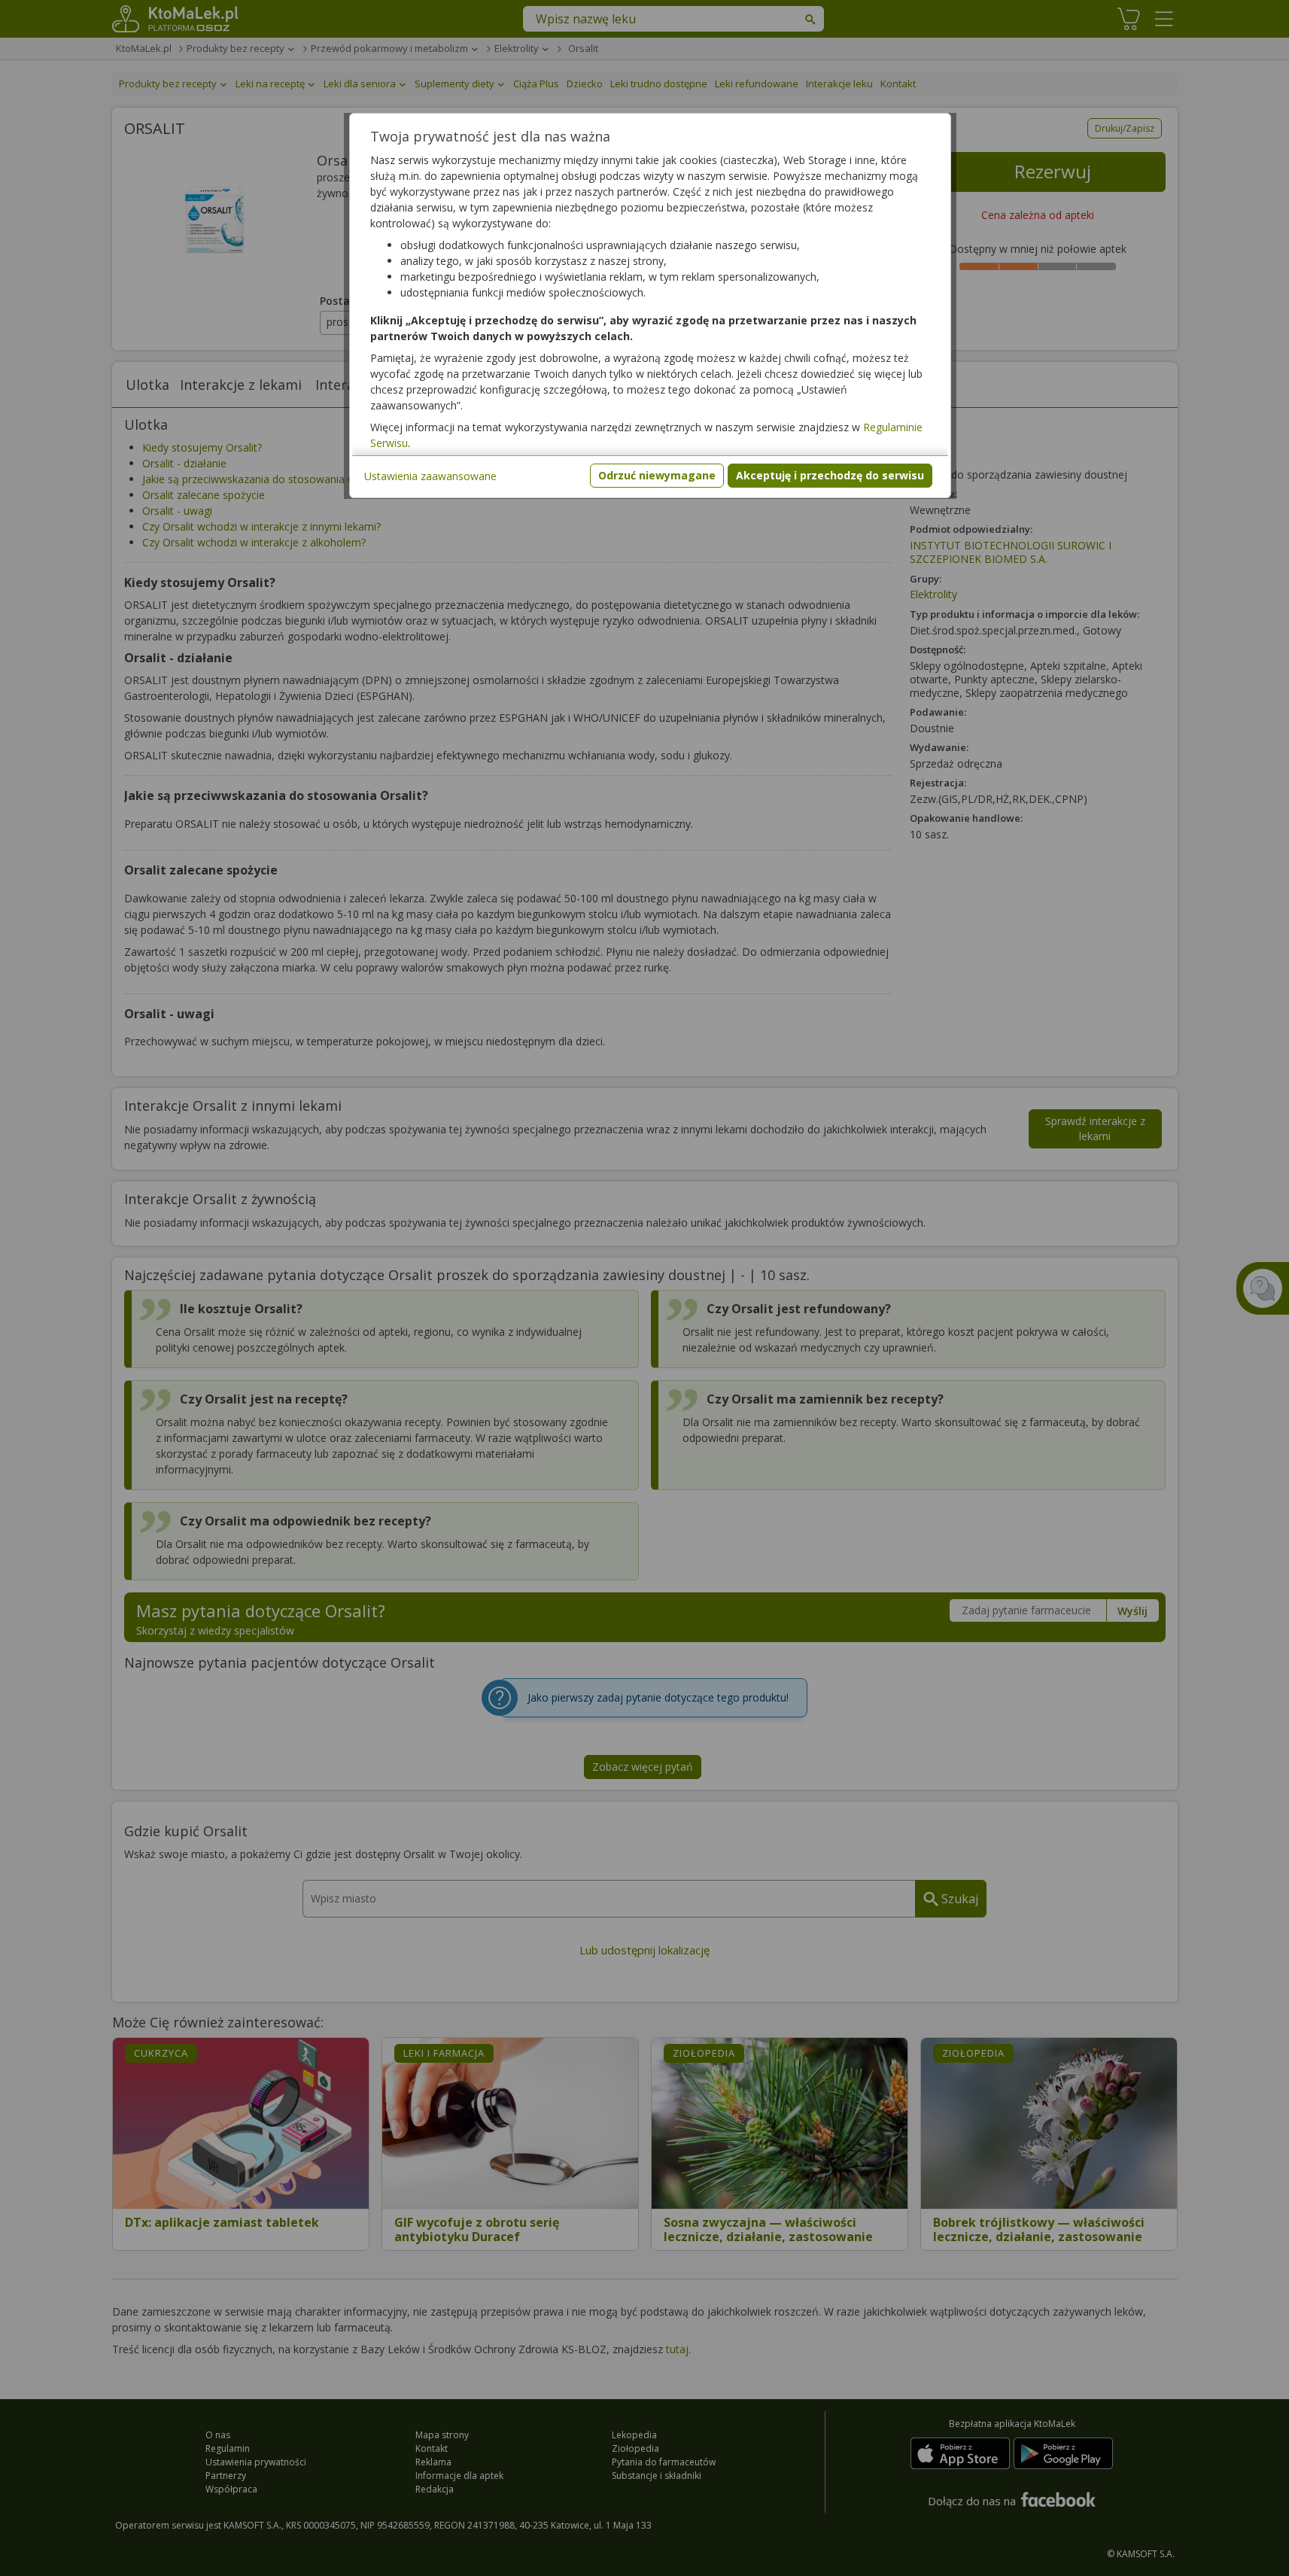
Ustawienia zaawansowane (430, 476)
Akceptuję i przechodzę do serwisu (830, 475)
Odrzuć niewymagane (657, 475)
